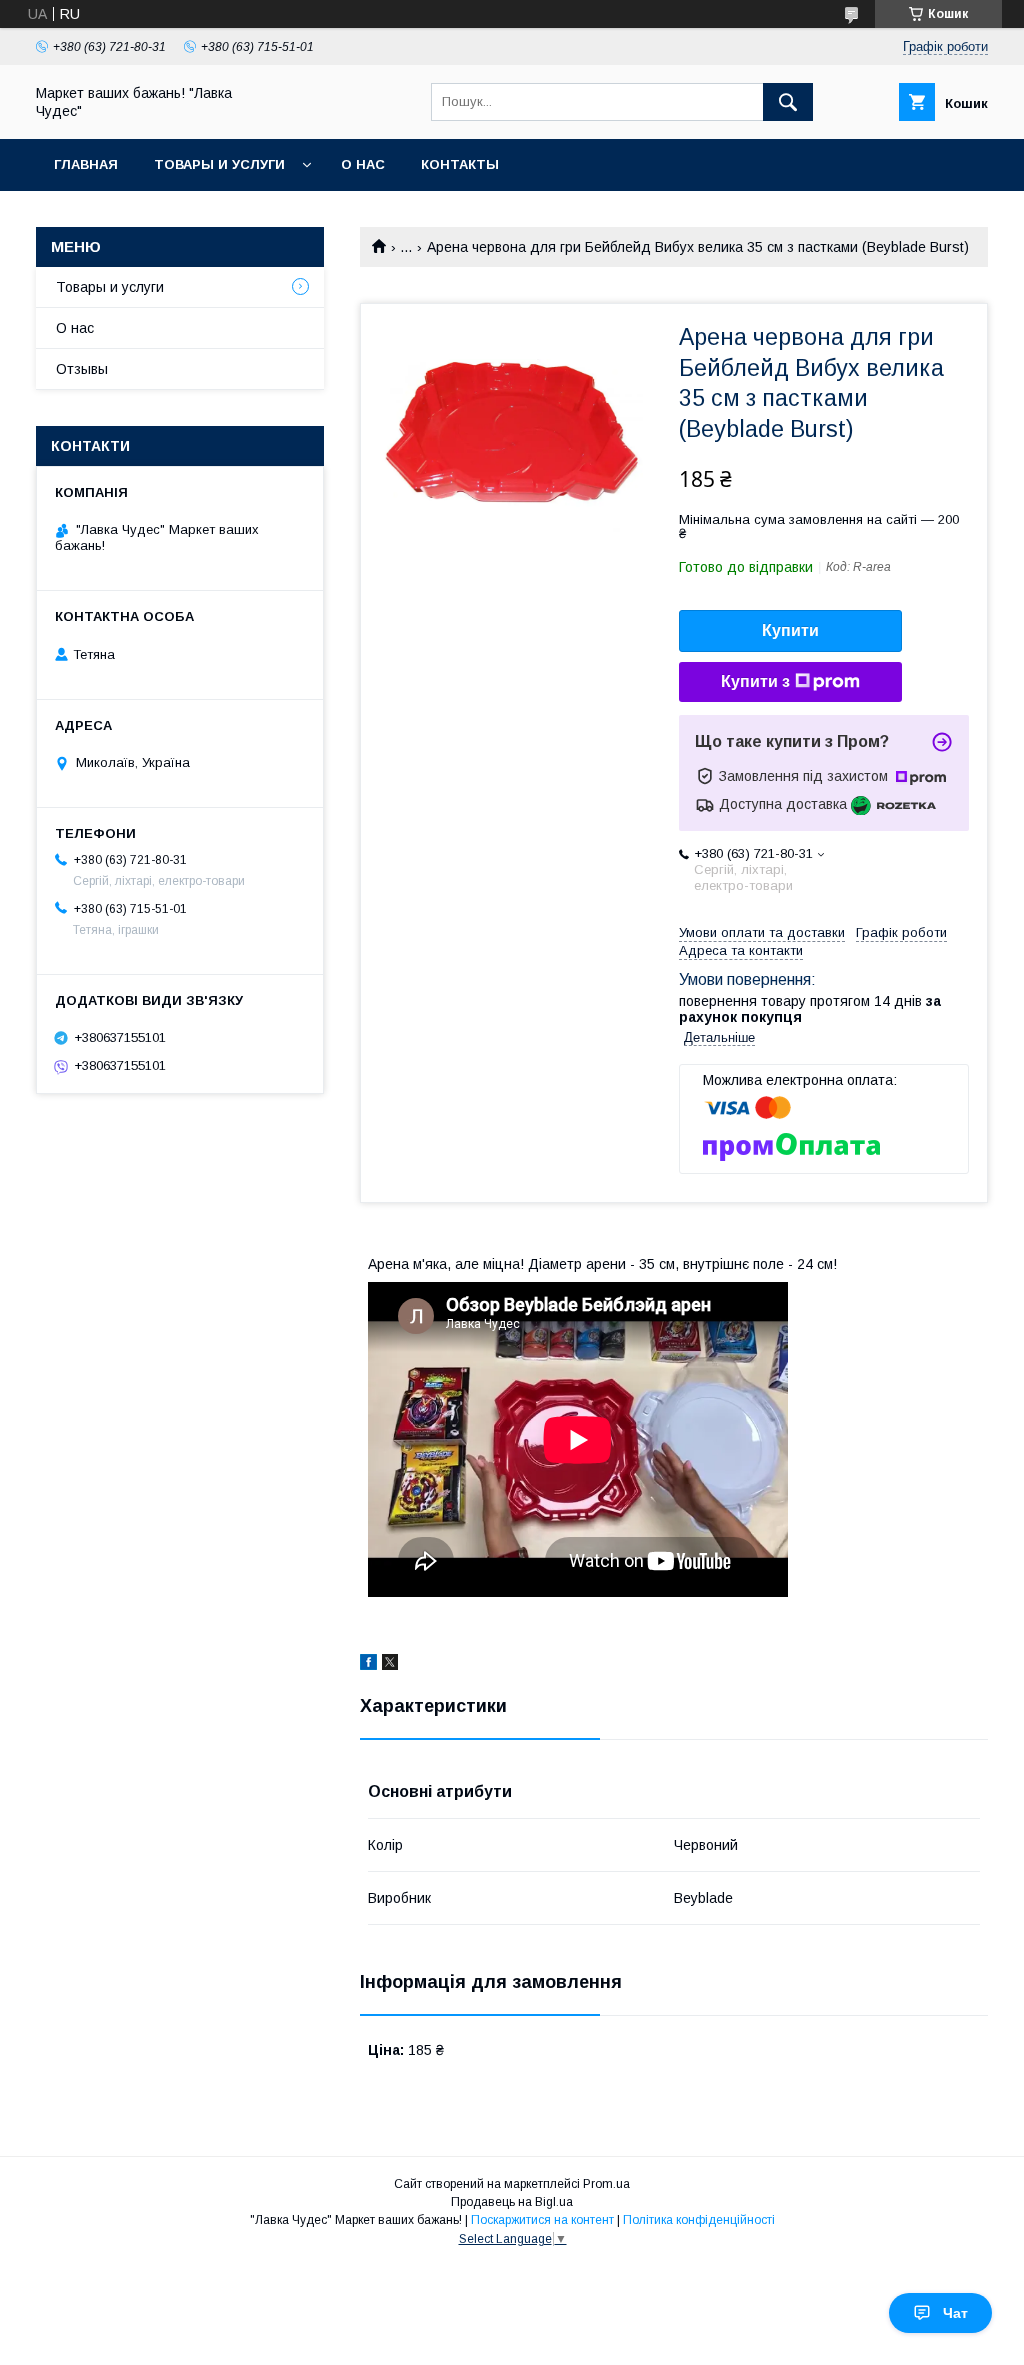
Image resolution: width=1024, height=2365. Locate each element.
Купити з (755, 681)
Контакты (460, 164)
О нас (363, 164)
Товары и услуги (219, 164)
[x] (390, 1665)
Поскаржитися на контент (542, 2220)
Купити (790, 630)
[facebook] (368, 1665)
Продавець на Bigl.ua (512, 2202)
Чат (955, 2313)
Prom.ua (606, 2184)
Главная (86, 164)
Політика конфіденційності (699, 2220)
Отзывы (82, 369)
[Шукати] (788, 102)
